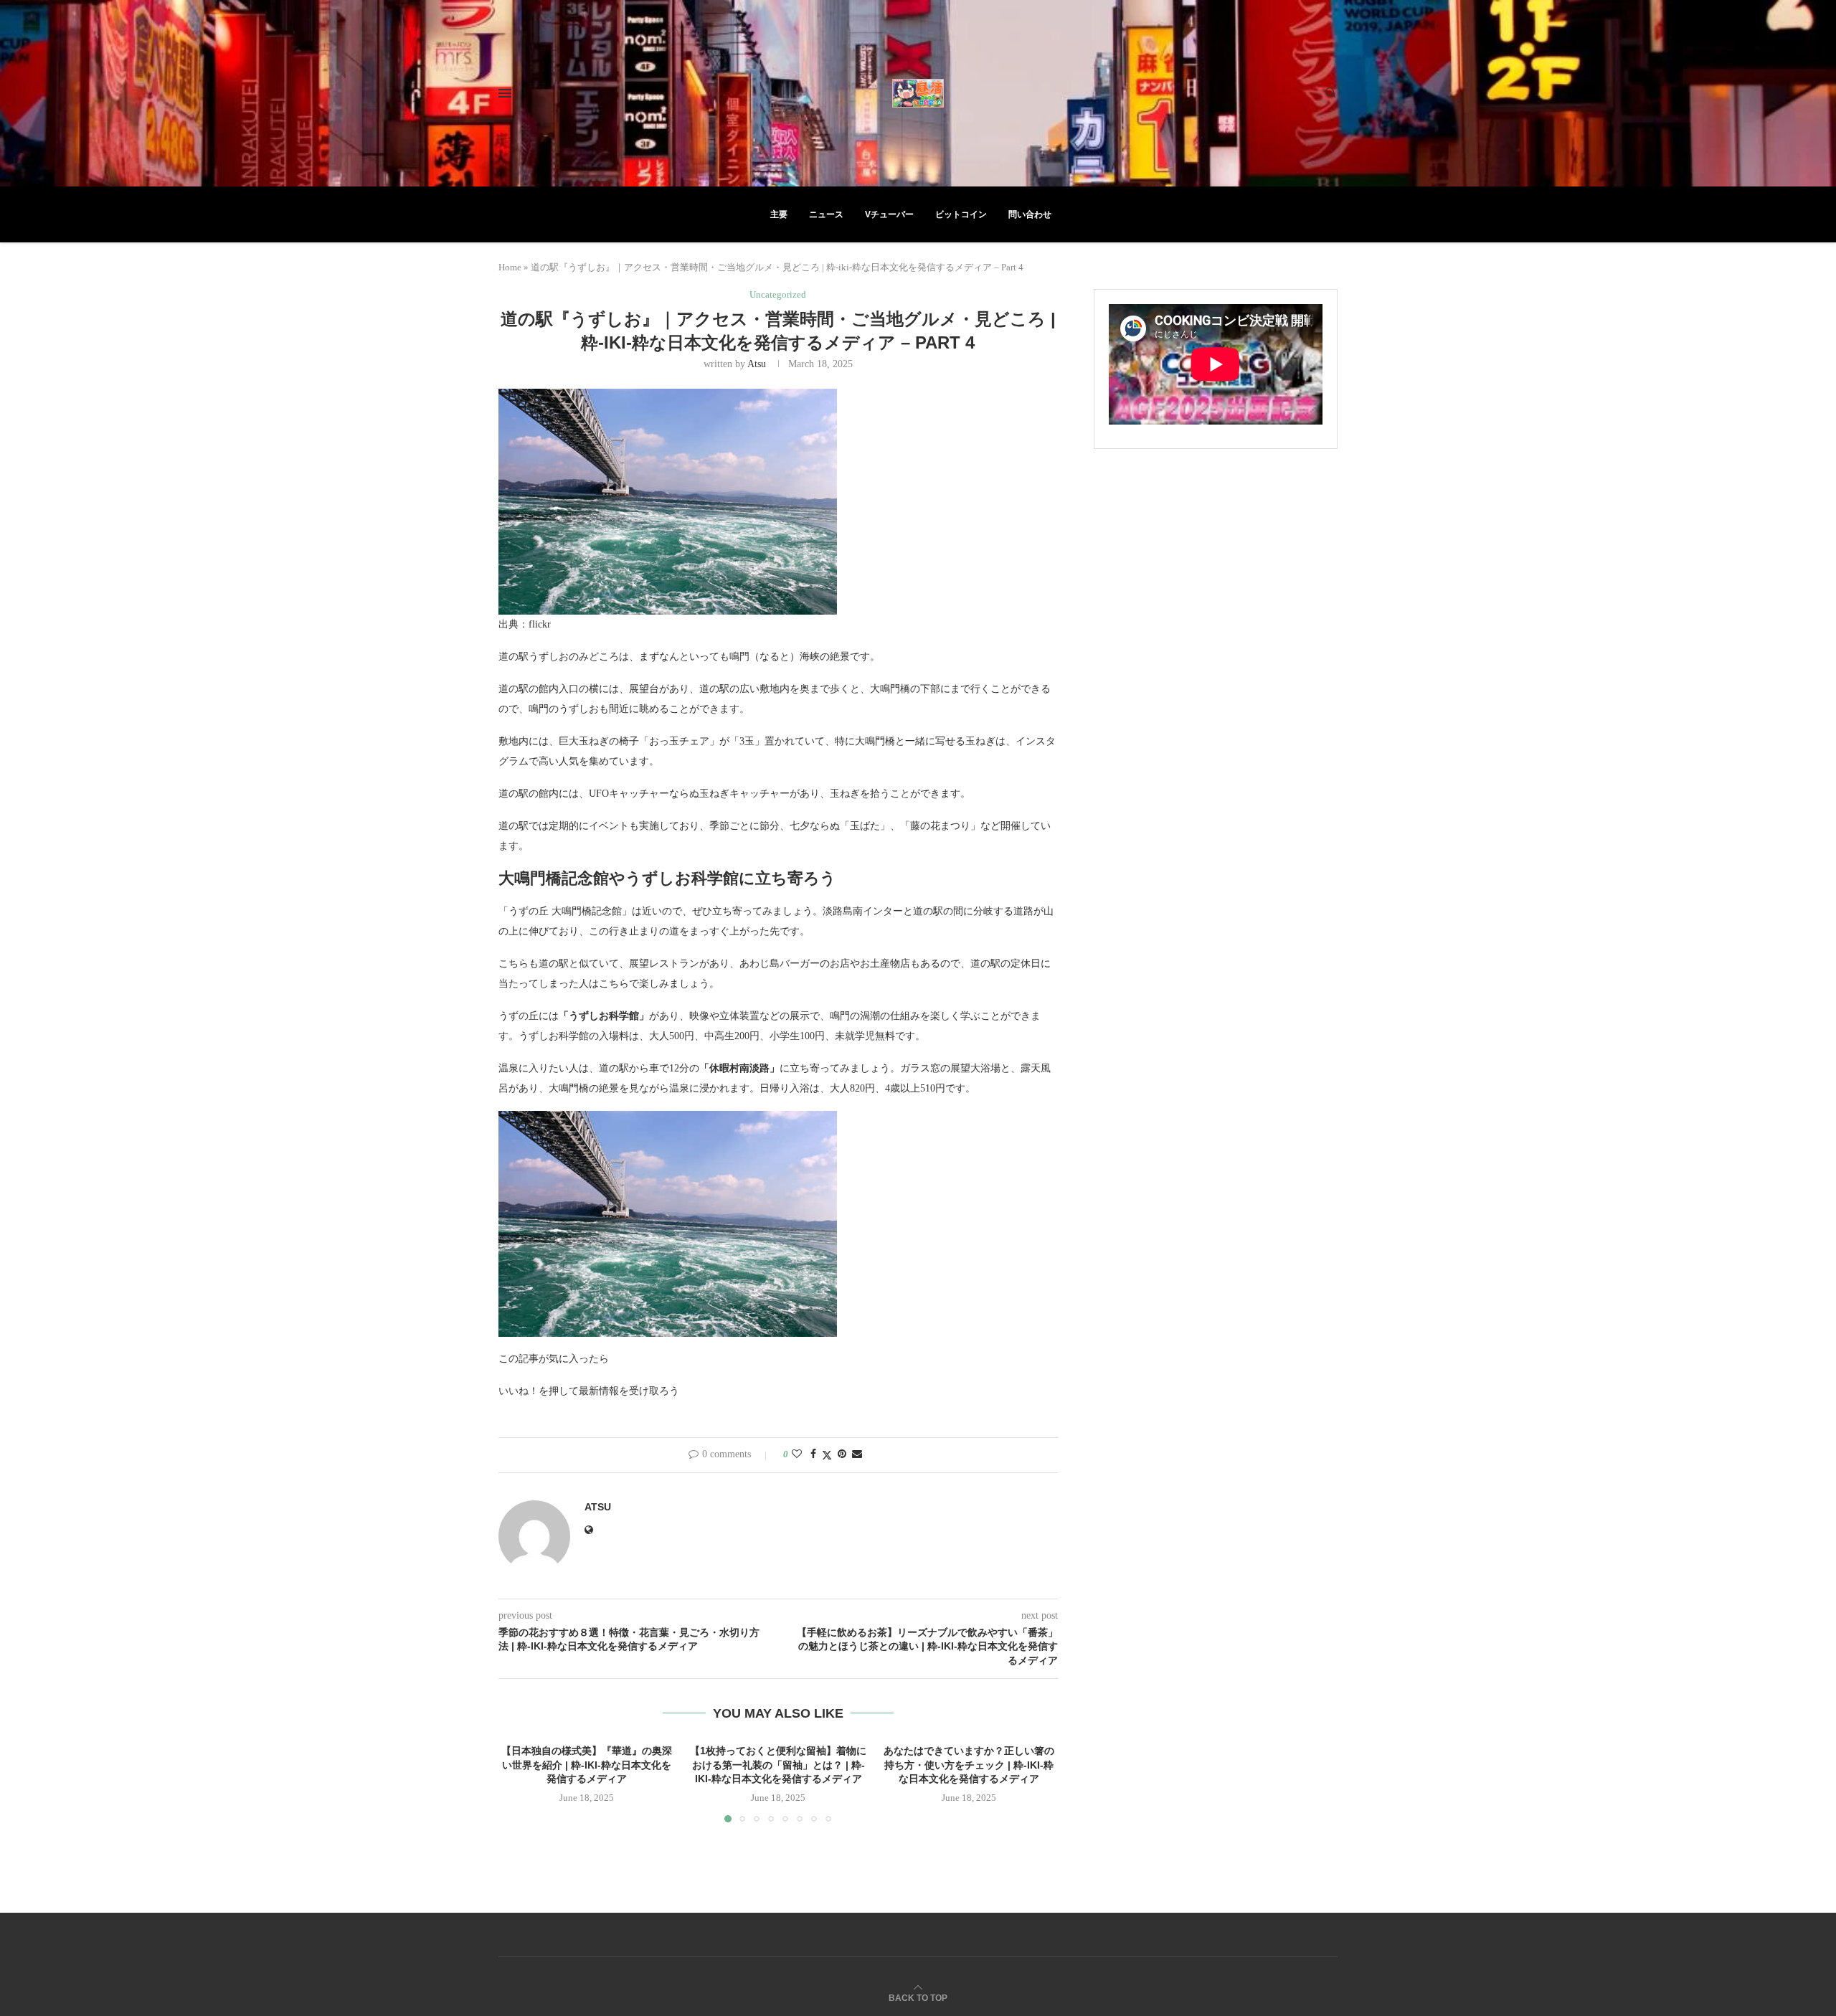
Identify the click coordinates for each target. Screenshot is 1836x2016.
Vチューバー (889, 214)
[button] (518, 1782)
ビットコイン (961, 214)
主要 (779, 214)
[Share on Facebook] (813, 1454)
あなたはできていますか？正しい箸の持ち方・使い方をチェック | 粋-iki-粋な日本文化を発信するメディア (970, 1765)
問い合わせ (1030, 214)
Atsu (757, 364)
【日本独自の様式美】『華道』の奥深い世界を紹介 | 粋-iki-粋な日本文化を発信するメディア (587, 1765)
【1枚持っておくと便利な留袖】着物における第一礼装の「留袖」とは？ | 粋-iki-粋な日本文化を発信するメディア (778, 1765)
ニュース (826, 214)
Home (510, 267)
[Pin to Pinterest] (842, 1454)
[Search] (1330, 93)
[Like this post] (797, 1454)
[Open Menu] (505, 93)
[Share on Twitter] (827, 1455)
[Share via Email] (857, 1454)
